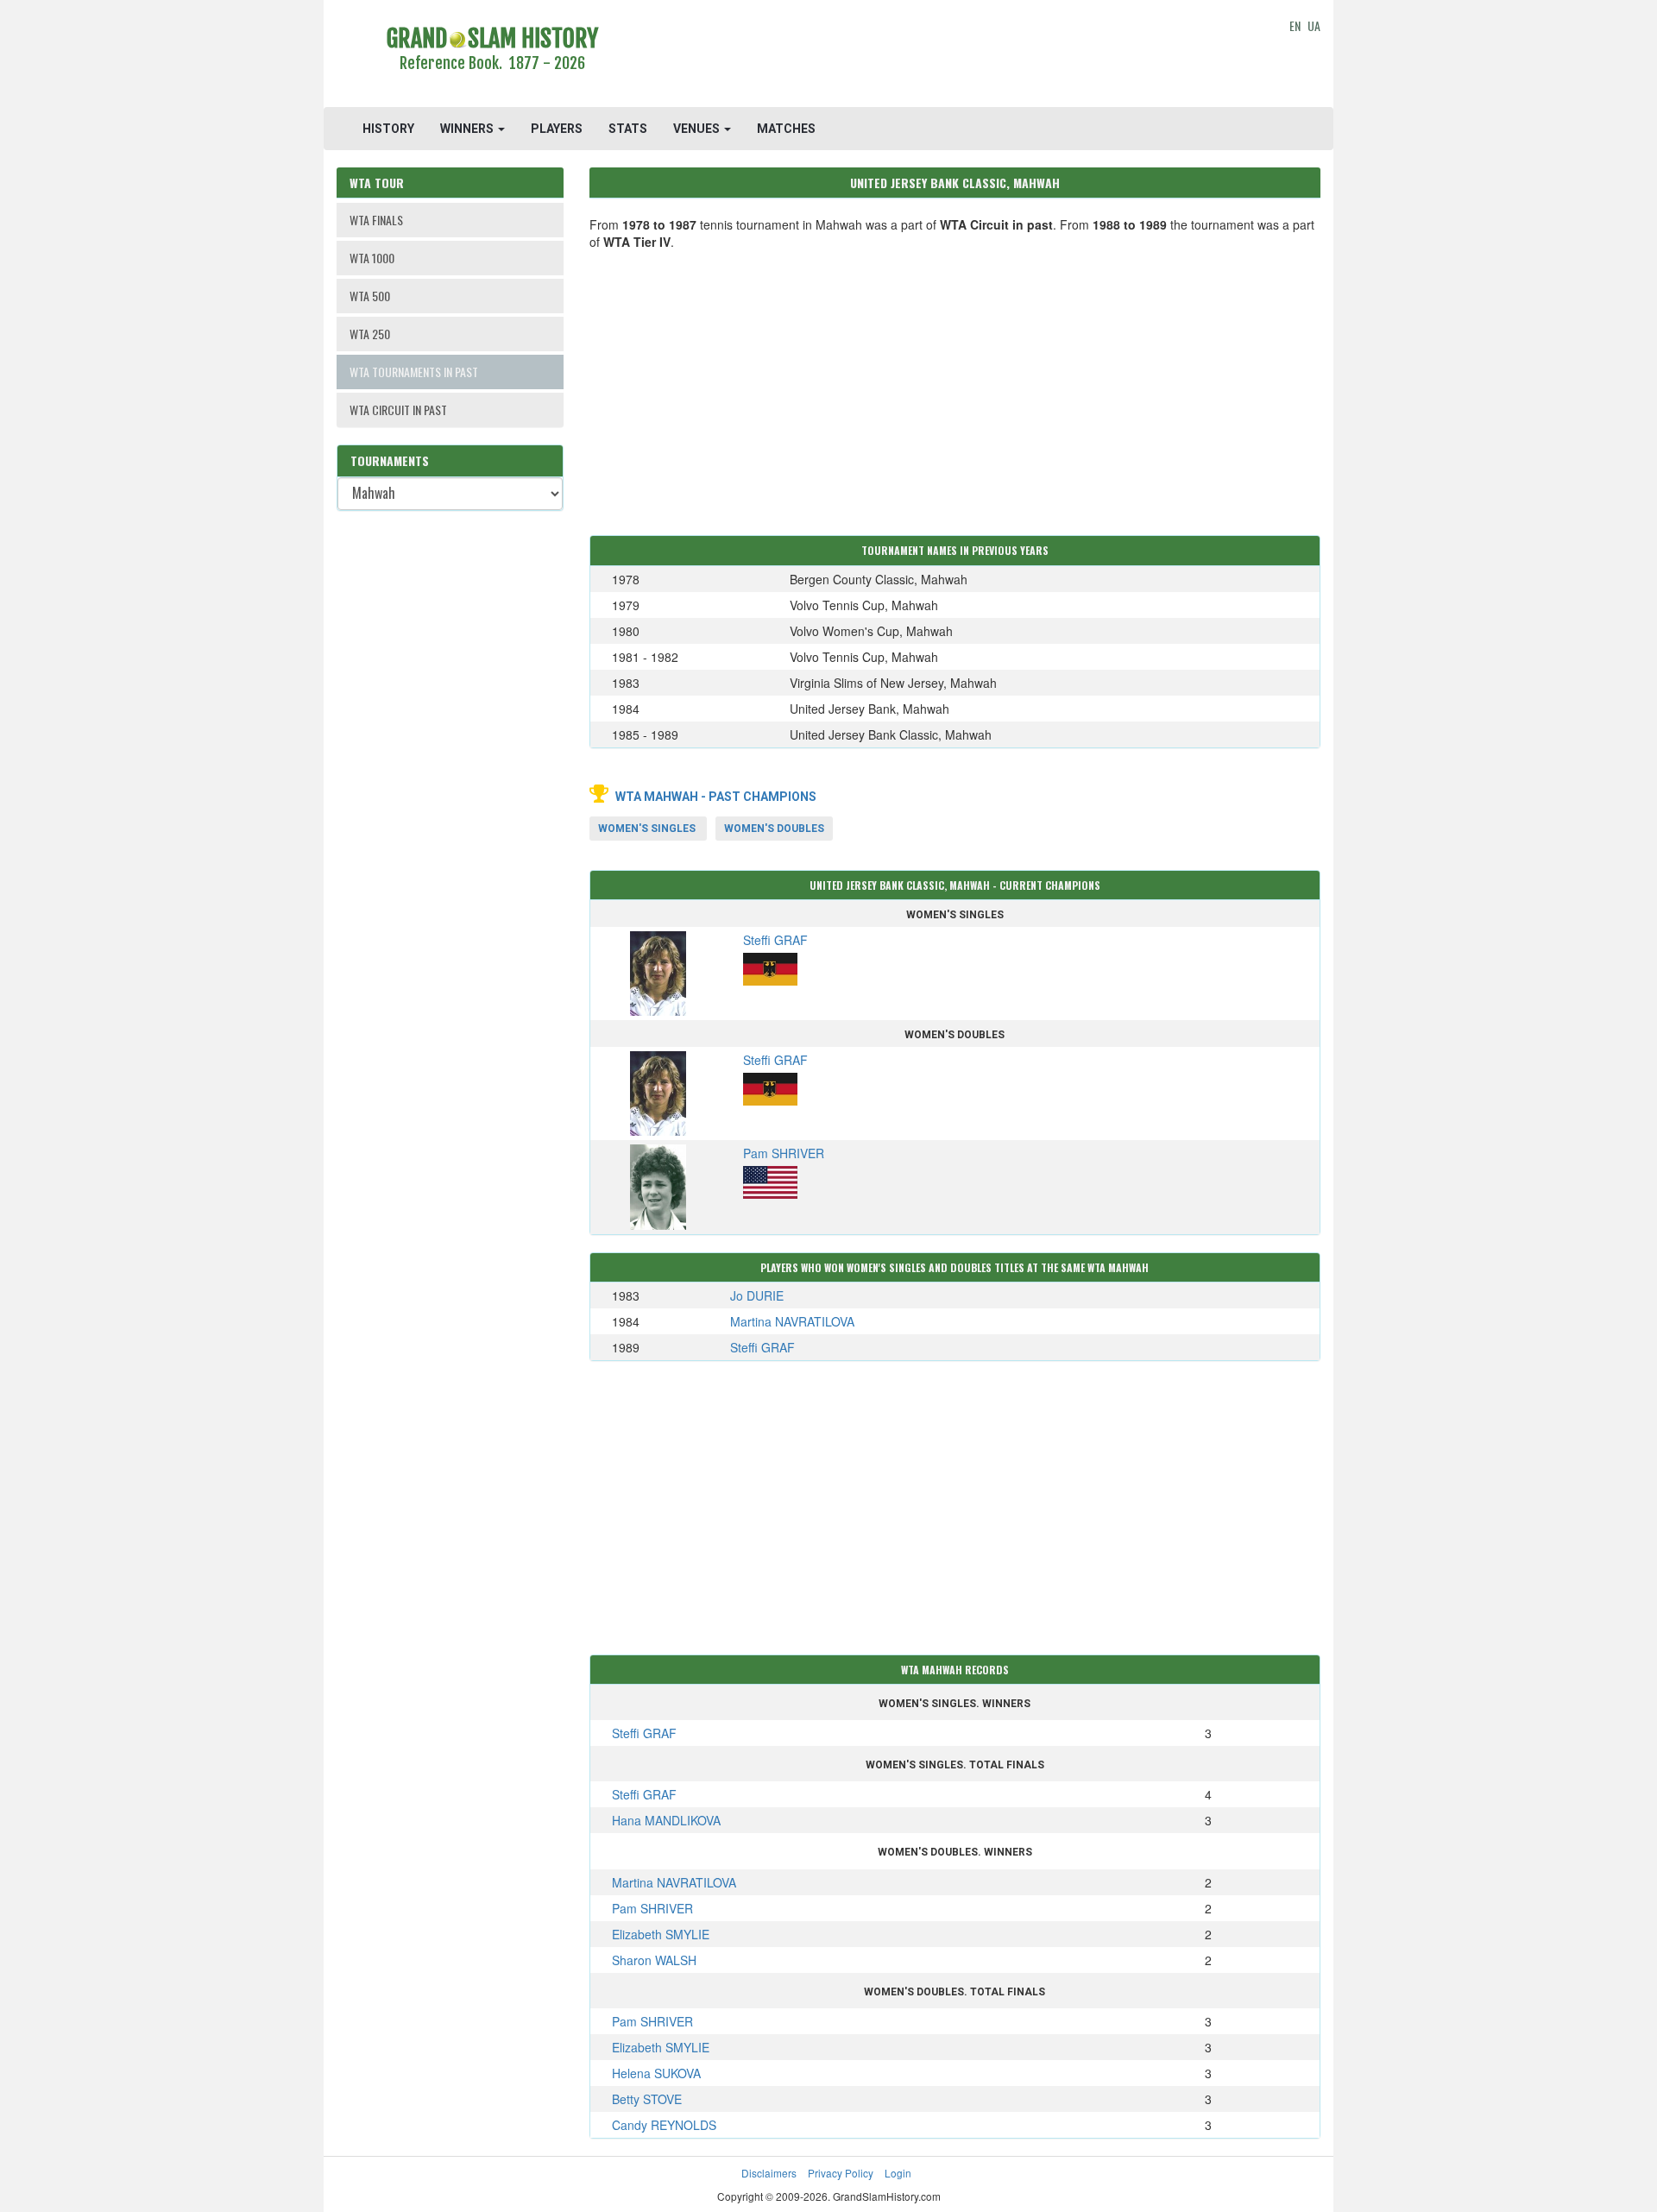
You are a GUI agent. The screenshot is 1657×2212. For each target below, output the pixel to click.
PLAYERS (557, 129)
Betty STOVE (647, 2099)
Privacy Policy (841, 2173)
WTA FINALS (376, 220)
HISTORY (388, 129)
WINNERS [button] (468, 129)
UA (1314, 25)
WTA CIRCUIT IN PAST (398, 410)
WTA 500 (370, 296)
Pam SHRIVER (652, 1908)
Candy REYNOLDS (664, 2125)
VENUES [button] (698, 129)
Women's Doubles (774, 829)
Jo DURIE (757, 1295)
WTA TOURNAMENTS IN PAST (414, 372)
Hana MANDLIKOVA (666, 1820)
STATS (628, 129)
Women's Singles (647, 829)
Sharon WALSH (654, 1960)
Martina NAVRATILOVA (792, 1321)
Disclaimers (769, 2173)
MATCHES (786, 129)
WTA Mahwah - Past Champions (716, 797)
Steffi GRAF (762, 1347)
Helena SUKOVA (656, 2073)
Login (898, 2173)
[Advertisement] (955, 56)
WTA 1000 (372, 258)
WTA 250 (370, 334)
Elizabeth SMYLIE (661, 1934)
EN (1295, 25)
